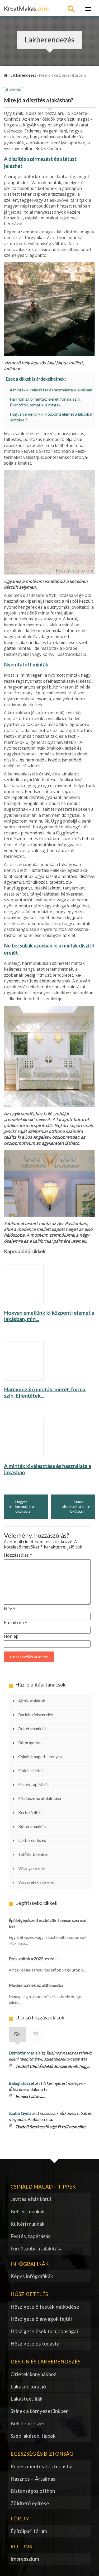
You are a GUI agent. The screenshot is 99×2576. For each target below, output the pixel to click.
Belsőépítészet (28, 2423)
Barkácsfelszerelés (36, 1715)
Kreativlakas (26, 8)
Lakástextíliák (27, 2399)
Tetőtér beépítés (33, 1854)
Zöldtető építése (30, 2503)
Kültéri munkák (32, 1826)
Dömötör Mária (23, 2053)
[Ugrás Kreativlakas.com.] (6, 75)
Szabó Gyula (20, 2113)
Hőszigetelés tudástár (36, 2344)
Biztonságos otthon (33, 2491)
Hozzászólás (18, 1555)
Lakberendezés (32, 1840)
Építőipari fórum (29, 2531)
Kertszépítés (30, 1812)
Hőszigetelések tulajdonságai (44, 2331)
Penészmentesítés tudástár (42, 2466)
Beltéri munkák (32, 1729)
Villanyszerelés (32, 1868)
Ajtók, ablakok (32, 1701)
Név (10, 1609)
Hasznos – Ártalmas (33, 2479)
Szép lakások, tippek (33, 2436)
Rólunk (22, 2546)
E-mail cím (16, 1623)
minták (15, 90)
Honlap (11, 1636)
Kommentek (18, 2034)
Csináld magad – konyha (40, 1756)
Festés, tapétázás (34, 1784)
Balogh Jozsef (22, 2083)
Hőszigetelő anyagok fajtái (41, 2319)
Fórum (36, 2034)
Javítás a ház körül (31, 2199)
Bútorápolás (29, 1742)
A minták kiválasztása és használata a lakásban (51, 390)
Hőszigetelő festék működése (45, 2307)
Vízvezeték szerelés (36, 1882)
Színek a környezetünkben (40, 2411)
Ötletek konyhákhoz (33, 2374)
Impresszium (25, 2559)
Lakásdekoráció (28, 2386)
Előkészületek (31, 1770)
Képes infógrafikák (32, 2276)
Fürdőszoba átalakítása (40, 1798)
